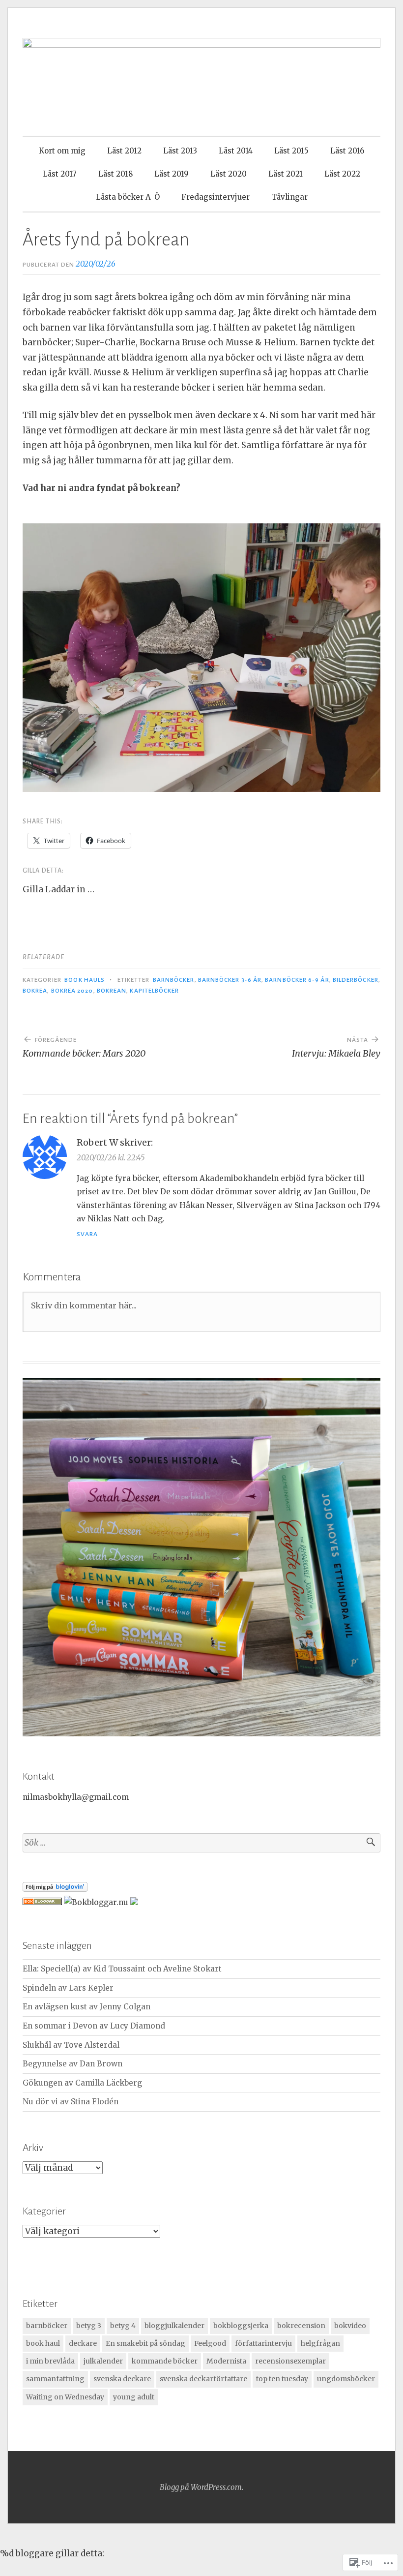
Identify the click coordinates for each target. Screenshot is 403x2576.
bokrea (35, 991)
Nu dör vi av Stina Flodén (71, 2102)
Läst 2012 (124, 151)
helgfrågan (320, 2343)
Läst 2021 (286, 174)
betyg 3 (89, 2326)
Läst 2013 (180, 151)
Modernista (226, 2361)
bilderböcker (356, 980)
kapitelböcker (154, 991)
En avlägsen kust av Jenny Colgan (86, 2007)
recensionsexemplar (290, 2361)
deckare (83, 2343)
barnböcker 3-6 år (230, 980)
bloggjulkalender (174, 2326)
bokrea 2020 (72, 991)
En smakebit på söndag (145, 2343)
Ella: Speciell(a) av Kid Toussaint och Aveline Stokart (122, 1969)
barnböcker (174, 980)
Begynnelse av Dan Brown (72, 2064)
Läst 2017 (60, 174)
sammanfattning (55, 2379)
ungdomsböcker (346, 2379)
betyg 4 (123, 2326)
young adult (134, 2397)
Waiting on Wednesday (65, 2397)
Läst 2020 (229, 174)
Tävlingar (289, 197)
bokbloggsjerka (241, 2326)
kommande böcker (165, 2361)
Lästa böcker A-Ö (128, 197)
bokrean (112, 991)
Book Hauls (85, 980)
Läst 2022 (342, 174)
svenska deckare (122, 2379)
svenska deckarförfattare (203, 2379)
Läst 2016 (347, 151)
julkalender (103, 2361)
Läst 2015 (291, 151)
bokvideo (350, 2326)
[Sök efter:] (201, 1843)
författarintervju (263, 2343)
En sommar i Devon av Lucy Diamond (94, 2026)
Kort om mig (62, 151)
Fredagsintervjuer (216, 197)
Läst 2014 (236, 151)
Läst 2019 (172, 174)
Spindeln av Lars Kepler (68, 1988)
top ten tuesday (282, 2379)
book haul (43, 2343)
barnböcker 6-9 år (297, 980)
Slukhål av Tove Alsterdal (71, 2045)
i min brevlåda (50, 2361)
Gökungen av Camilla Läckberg (82, 2083)
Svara (87, 1234)
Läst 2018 (115, 174)
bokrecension (301, 2326)
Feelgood (210, 2343)
